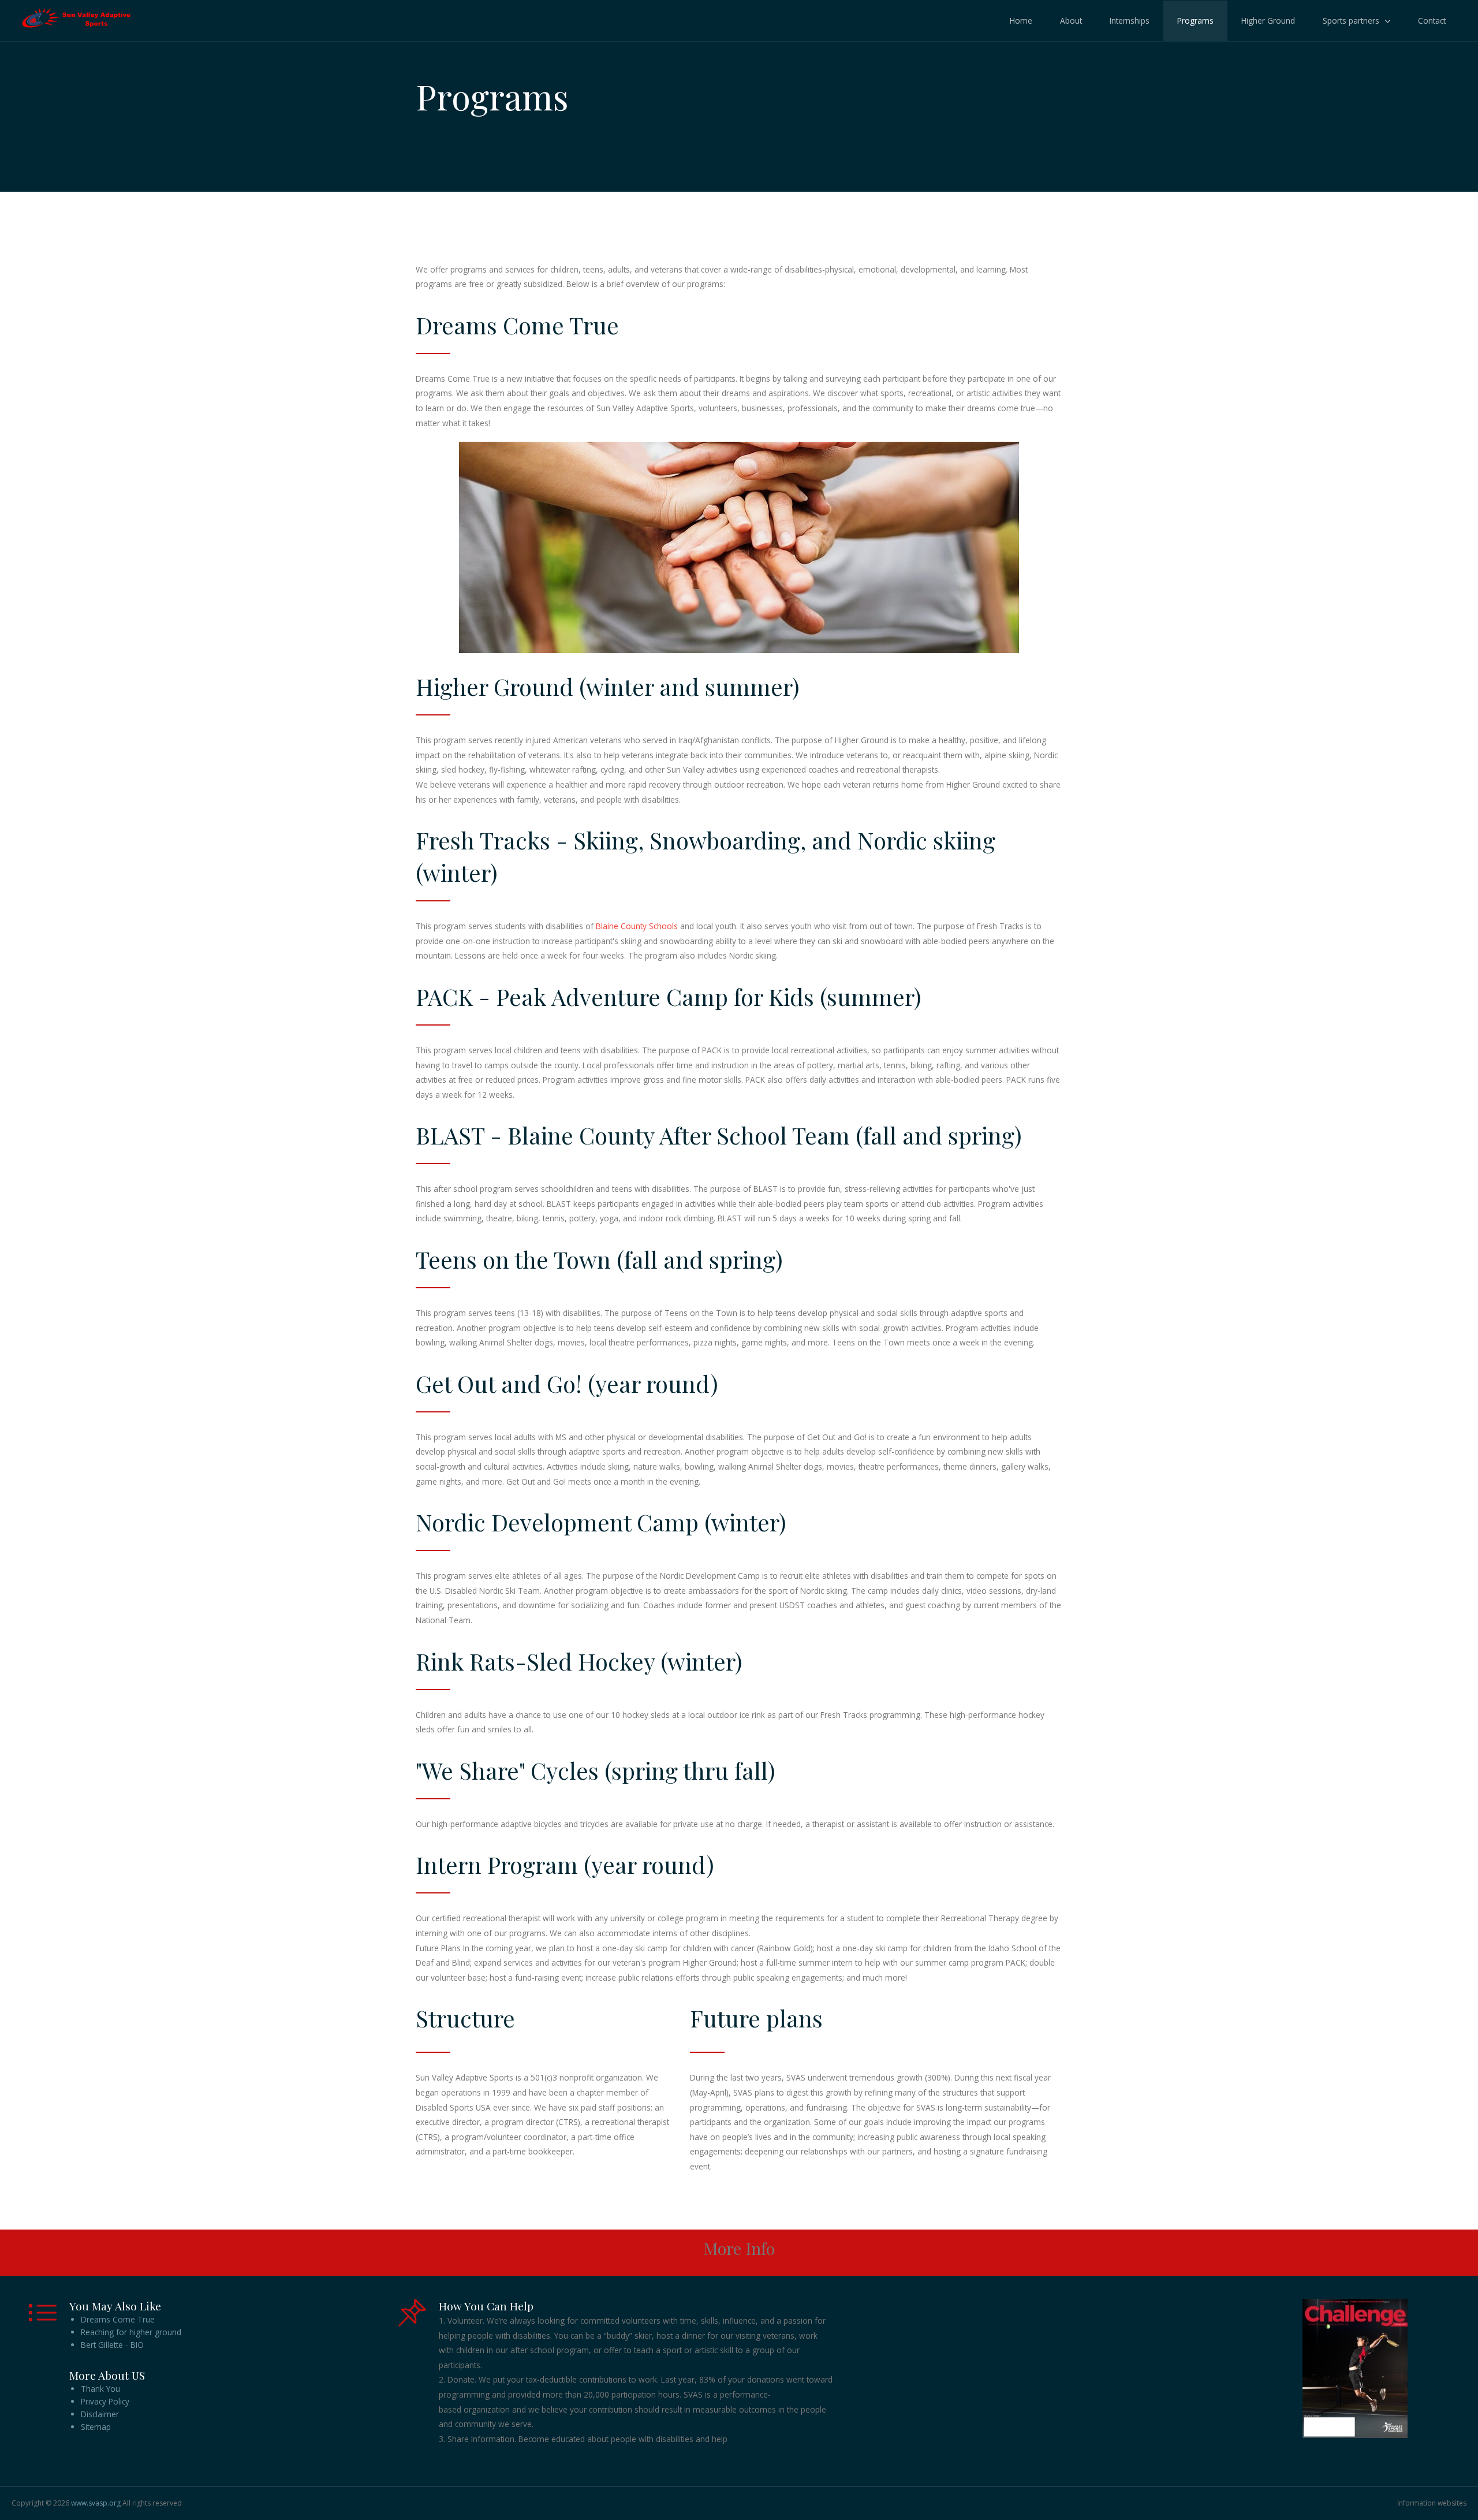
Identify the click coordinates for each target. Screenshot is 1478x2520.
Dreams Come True (118, 2319)
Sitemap (96, 2427)
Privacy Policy (105, 2401)
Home (1021, 20)
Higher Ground (1268, 20)
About (1071, 20)
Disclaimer (100, 2414)
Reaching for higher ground (131, 2332)
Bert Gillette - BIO (112, 2345)
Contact (1432, 20)
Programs (1195, 20)
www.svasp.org (96, 2503)
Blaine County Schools (637, 926)
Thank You (100, 2389)
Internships (1130, 20)
